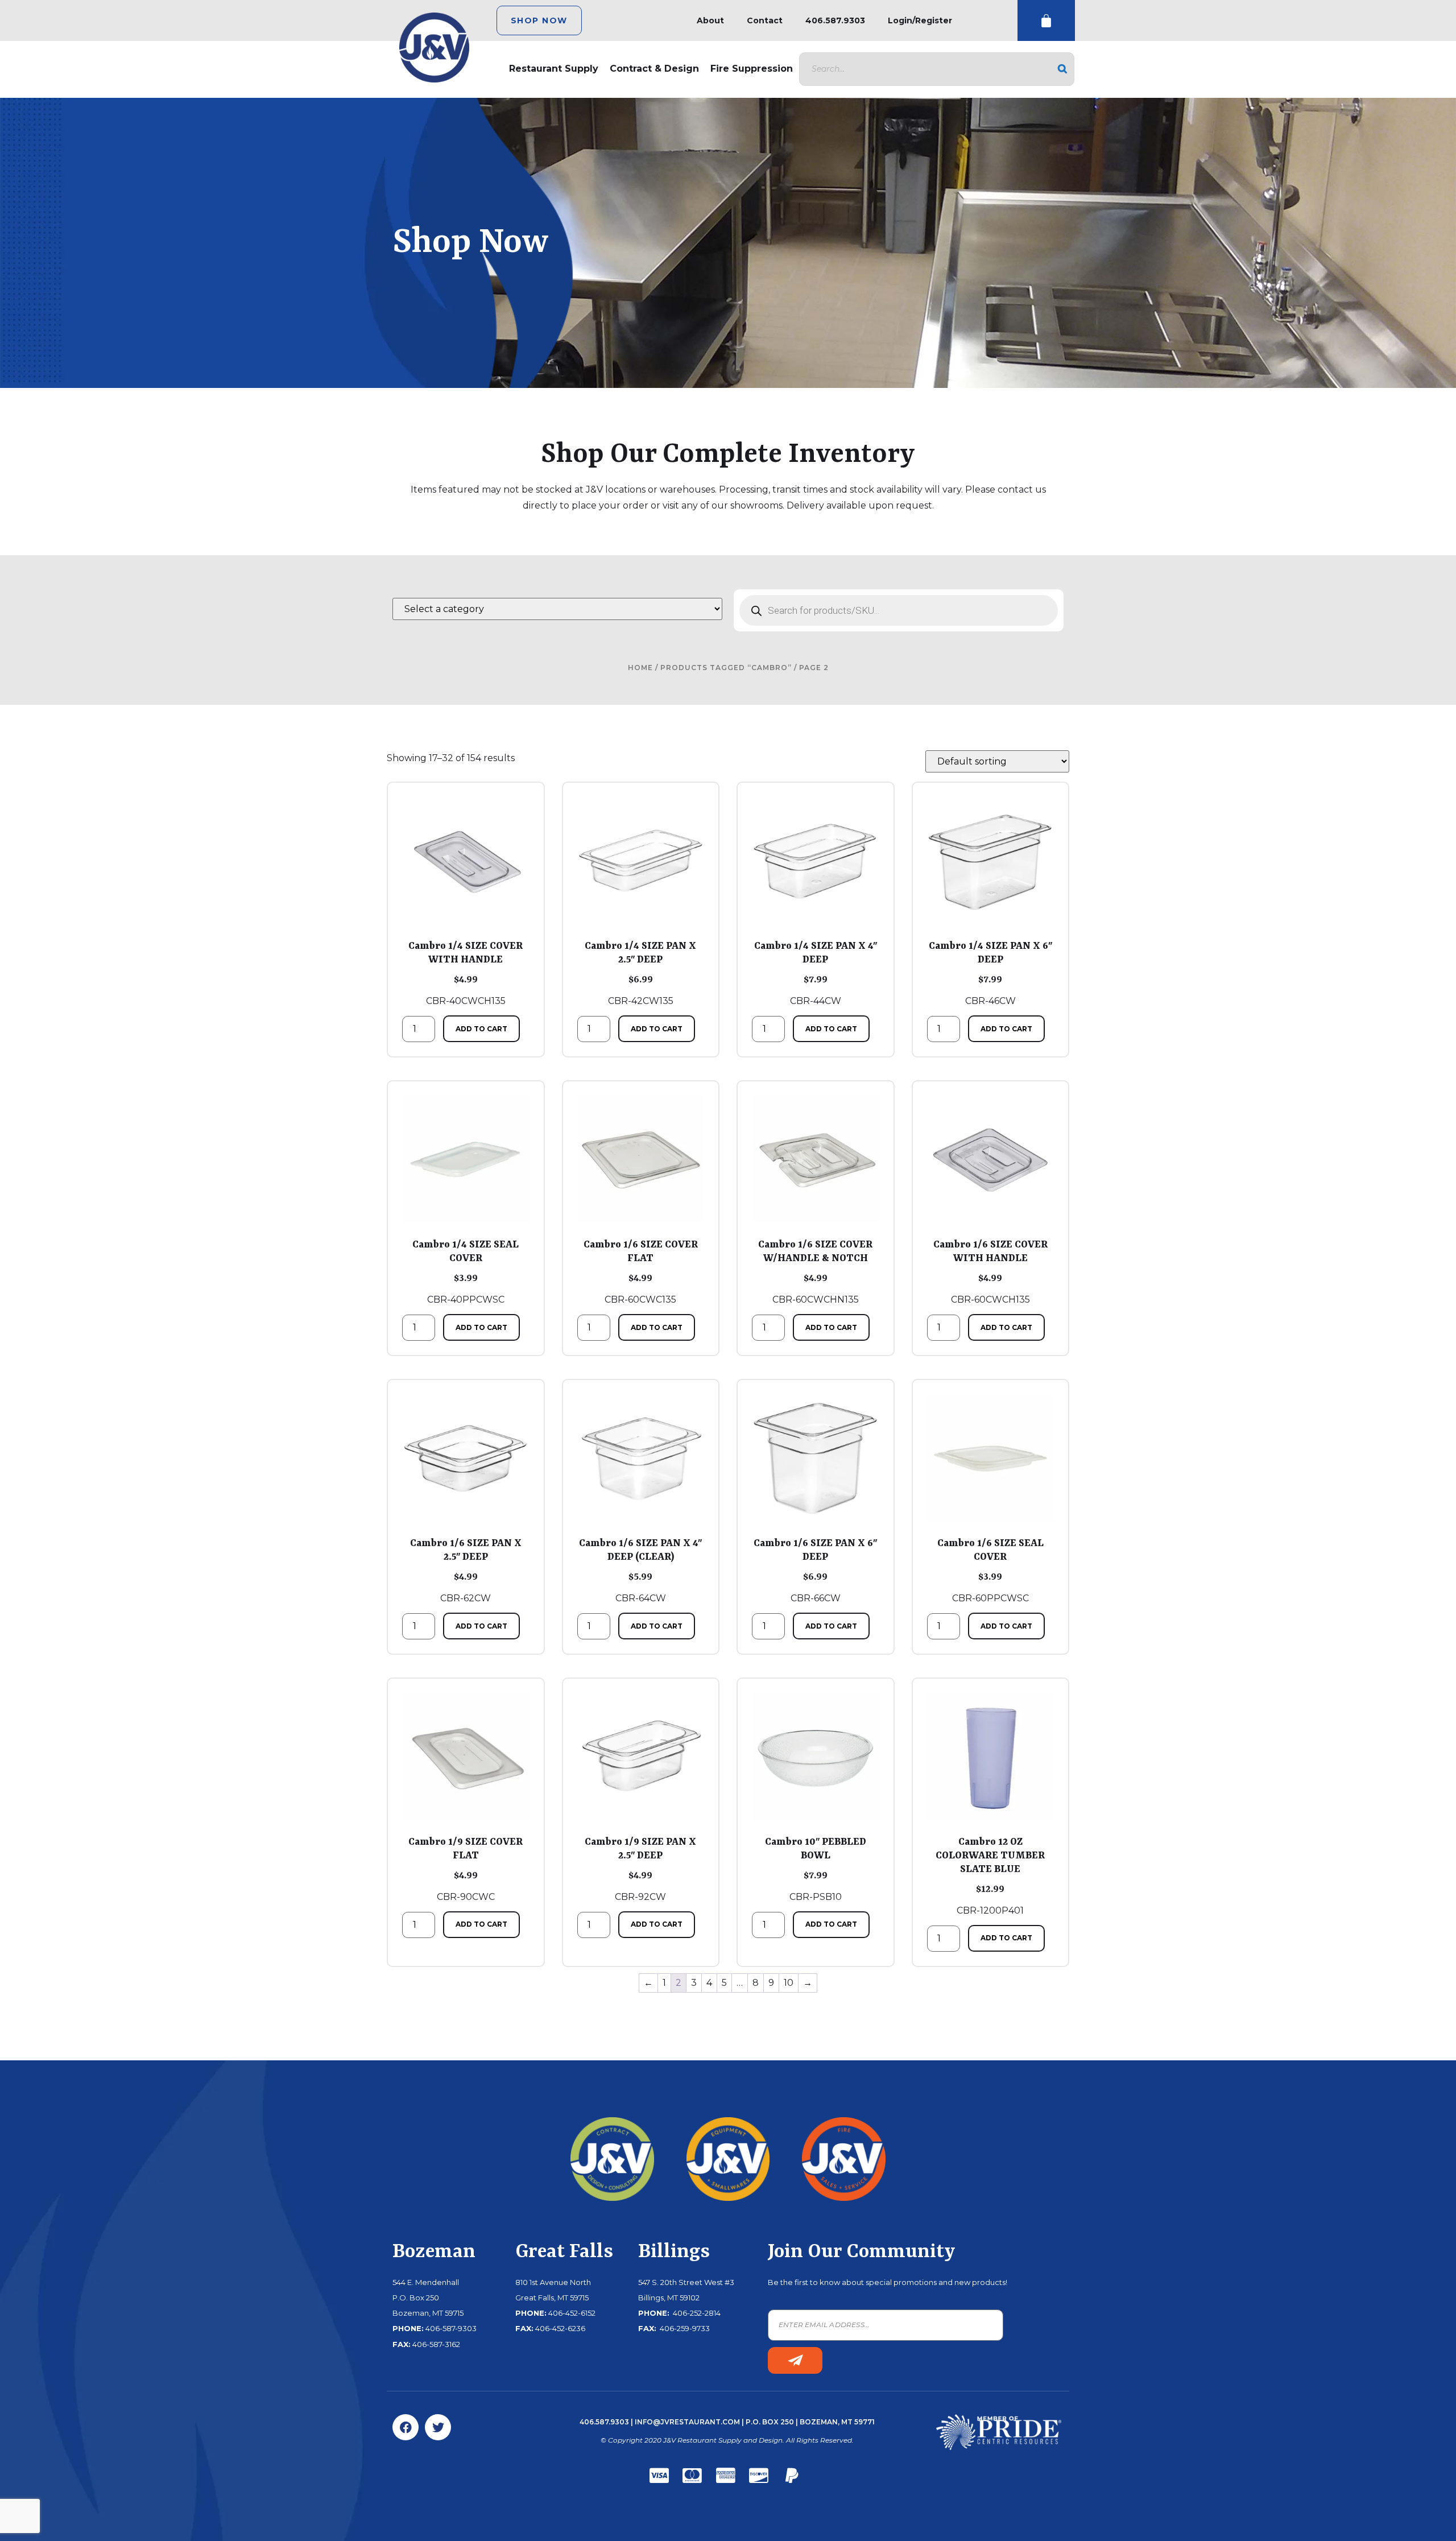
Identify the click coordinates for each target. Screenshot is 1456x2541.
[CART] (1046, 21)
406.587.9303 (835, 20)
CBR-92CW (640, 1869)
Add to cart (481, 1029)
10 (789, 1983)
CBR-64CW (640, 1571)
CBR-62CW (466, 1571)
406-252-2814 (696, 2313)
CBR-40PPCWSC (466, 1272)
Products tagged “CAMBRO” (726, 668)
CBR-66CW (815, 1571)
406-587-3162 (436, 2344)
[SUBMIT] (795, 2360)
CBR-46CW (990, 973)
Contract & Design (654, 69)
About (710, 20)
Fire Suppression (752, 69)
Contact (765, 20)
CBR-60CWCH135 (990, 1272)
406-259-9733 (684, 2328)
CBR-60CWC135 (641, 1272)
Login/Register (920, 20)
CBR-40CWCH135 (466, 973)
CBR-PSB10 (816, 1869)
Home (640, 668)
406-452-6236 (560, 2328)
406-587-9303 (451, 2328)
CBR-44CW (816, 973)
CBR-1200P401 (990, 1876)
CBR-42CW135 (640, 973)
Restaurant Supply (554, 69)
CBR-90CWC (466, 1869)
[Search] (1062, 69)
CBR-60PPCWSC (990, 1571)
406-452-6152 (572, 2313)
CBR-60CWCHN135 (815, 1272)
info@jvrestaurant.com (687, 2422)
